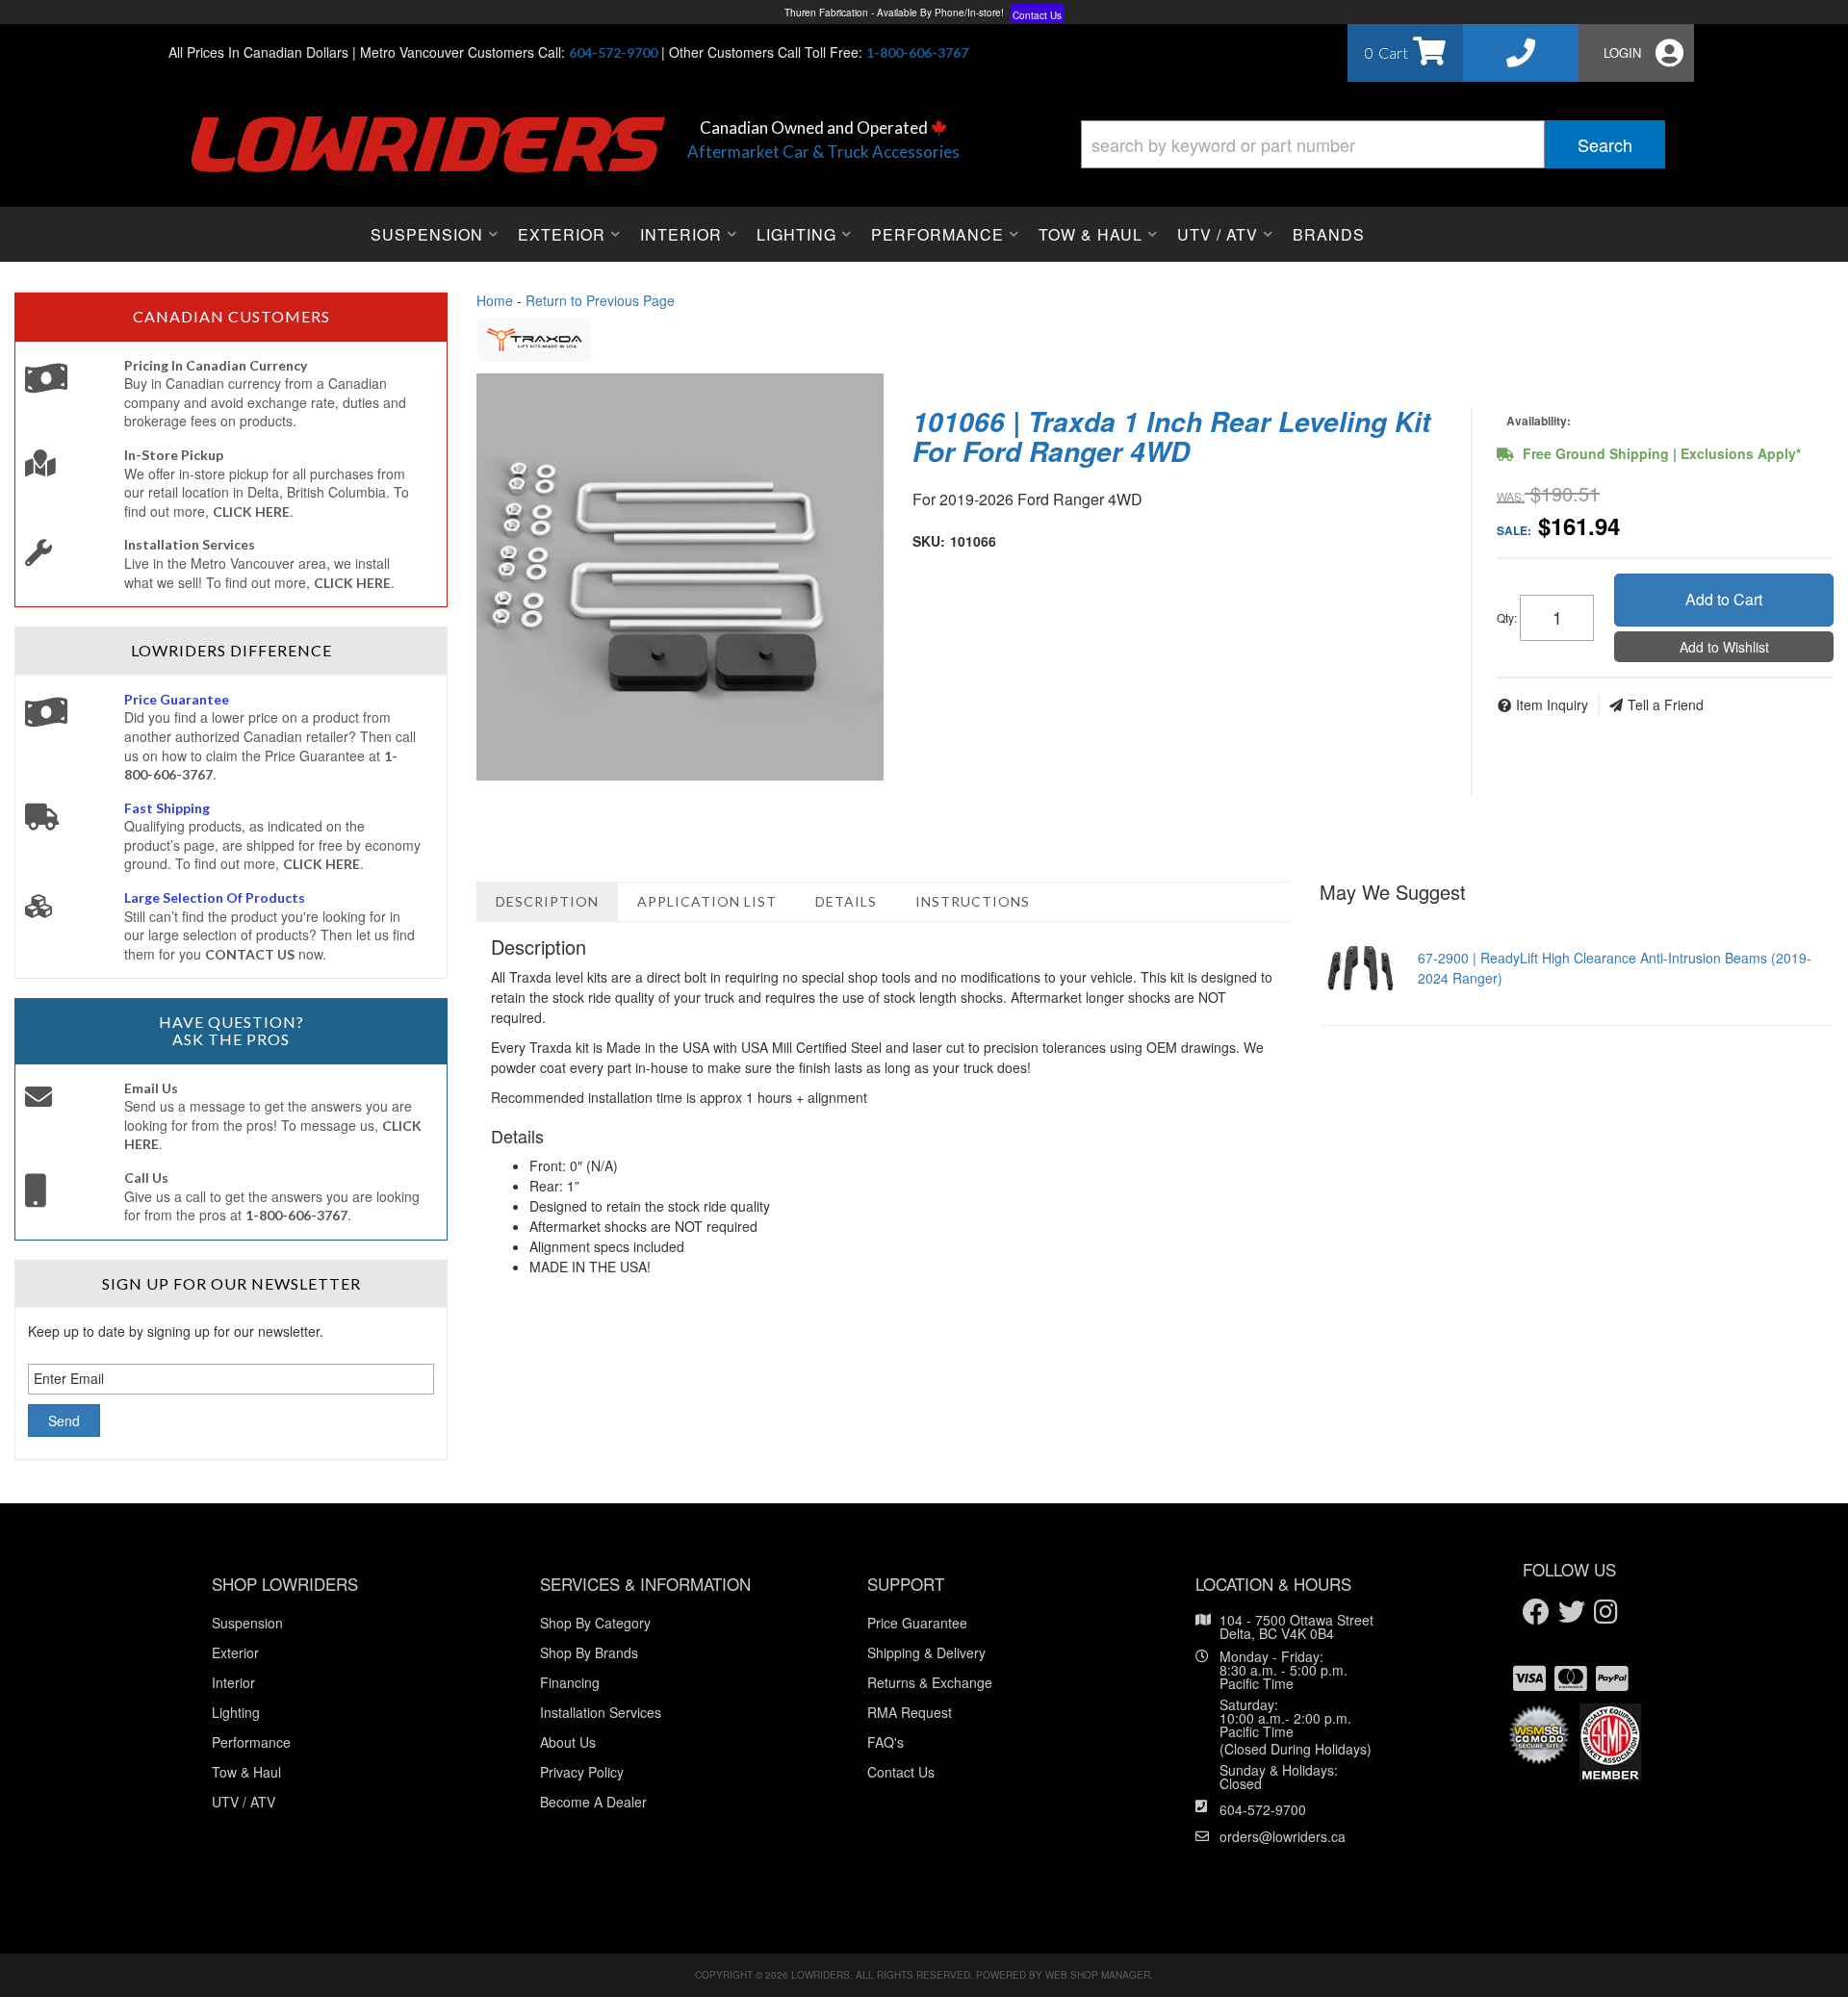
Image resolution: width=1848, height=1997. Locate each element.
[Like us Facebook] (1536, 1613)
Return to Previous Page (600, 300)
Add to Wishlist (1724, 647)
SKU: (929, 541)
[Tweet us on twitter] (1572, 1613)
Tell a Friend (1666, 704)
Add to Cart (1724, 599)
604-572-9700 (1263, 1809)
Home (495, 300)
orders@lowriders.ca (1283, 1836)
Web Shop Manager (1098, 1975)
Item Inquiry (1552, 704)
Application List (707, 901)
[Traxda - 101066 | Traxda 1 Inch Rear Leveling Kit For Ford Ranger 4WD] (534, 338)
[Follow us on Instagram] (1606, 1613)
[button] (1373, 144)
